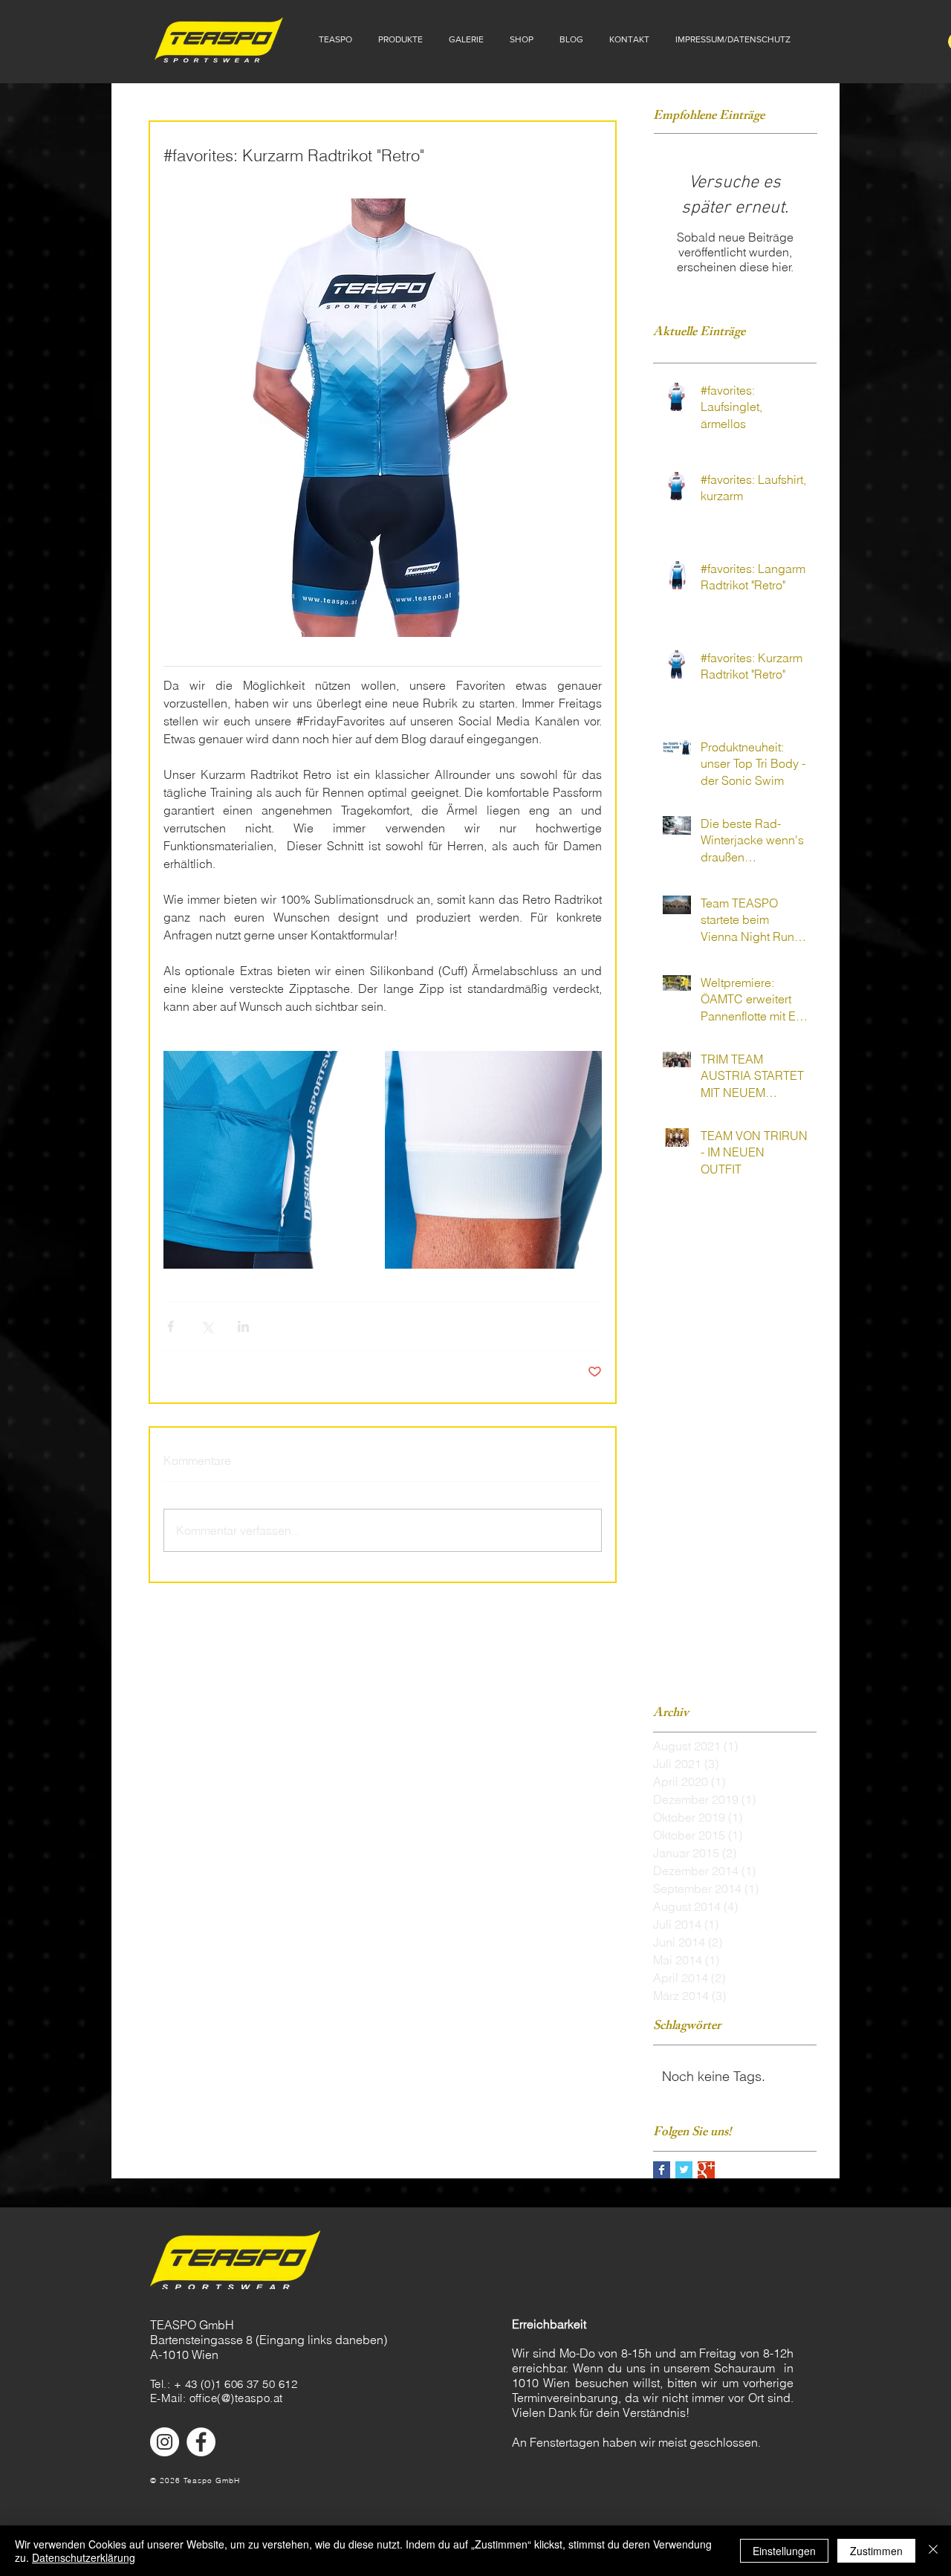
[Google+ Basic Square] (706, 2170)
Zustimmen (876, 2551)
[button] (333, 39)
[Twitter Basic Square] (684, 2170)
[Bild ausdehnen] (272, 1160)
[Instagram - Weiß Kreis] (165, 2442)
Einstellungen (784, 2551)
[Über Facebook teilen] (171, 1326)
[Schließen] (933, 2551)
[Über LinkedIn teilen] (243, 1326)
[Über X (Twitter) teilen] (207, 1326)
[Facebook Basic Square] (662, 2170)
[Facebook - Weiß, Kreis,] (201, 2442)
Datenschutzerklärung (84, 2557)
